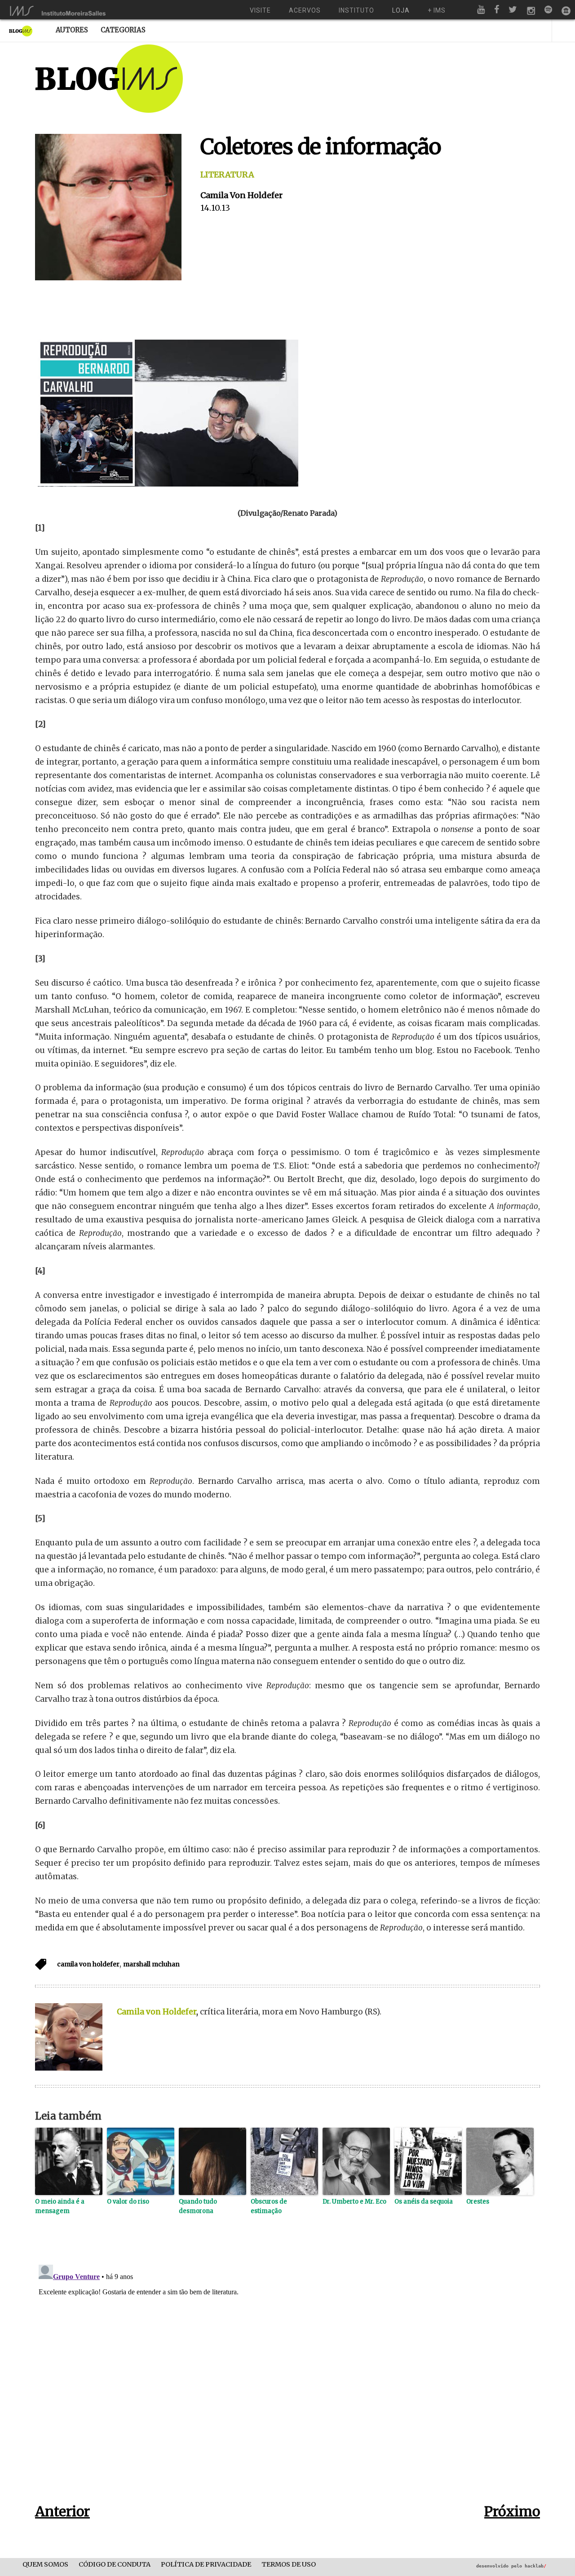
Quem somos (45, 2565)
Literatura (227, 175)
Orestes (478, 2202)
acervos (305, 10)
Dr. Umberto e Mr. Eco (354, 2202)
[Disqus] (287, 2373)
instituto (356, 10)
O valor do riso (128, 2202)
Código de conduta (115, 2565)
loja (401, 10)
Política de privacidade (206, 2565)
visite (260, 10)
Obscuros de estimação (269, 2206)
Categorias (123, 30)
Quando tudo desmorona (198, 2206)
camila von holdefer (88, 1964)
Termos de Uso (289, 2565)
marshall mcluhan (151, 1964)
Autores (72, 30)
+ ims (437, 10)
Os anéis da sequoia (424, 2202)
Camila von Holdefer (241, 195)
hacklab (535, 2566)
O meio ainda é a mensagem (60, 2206)
